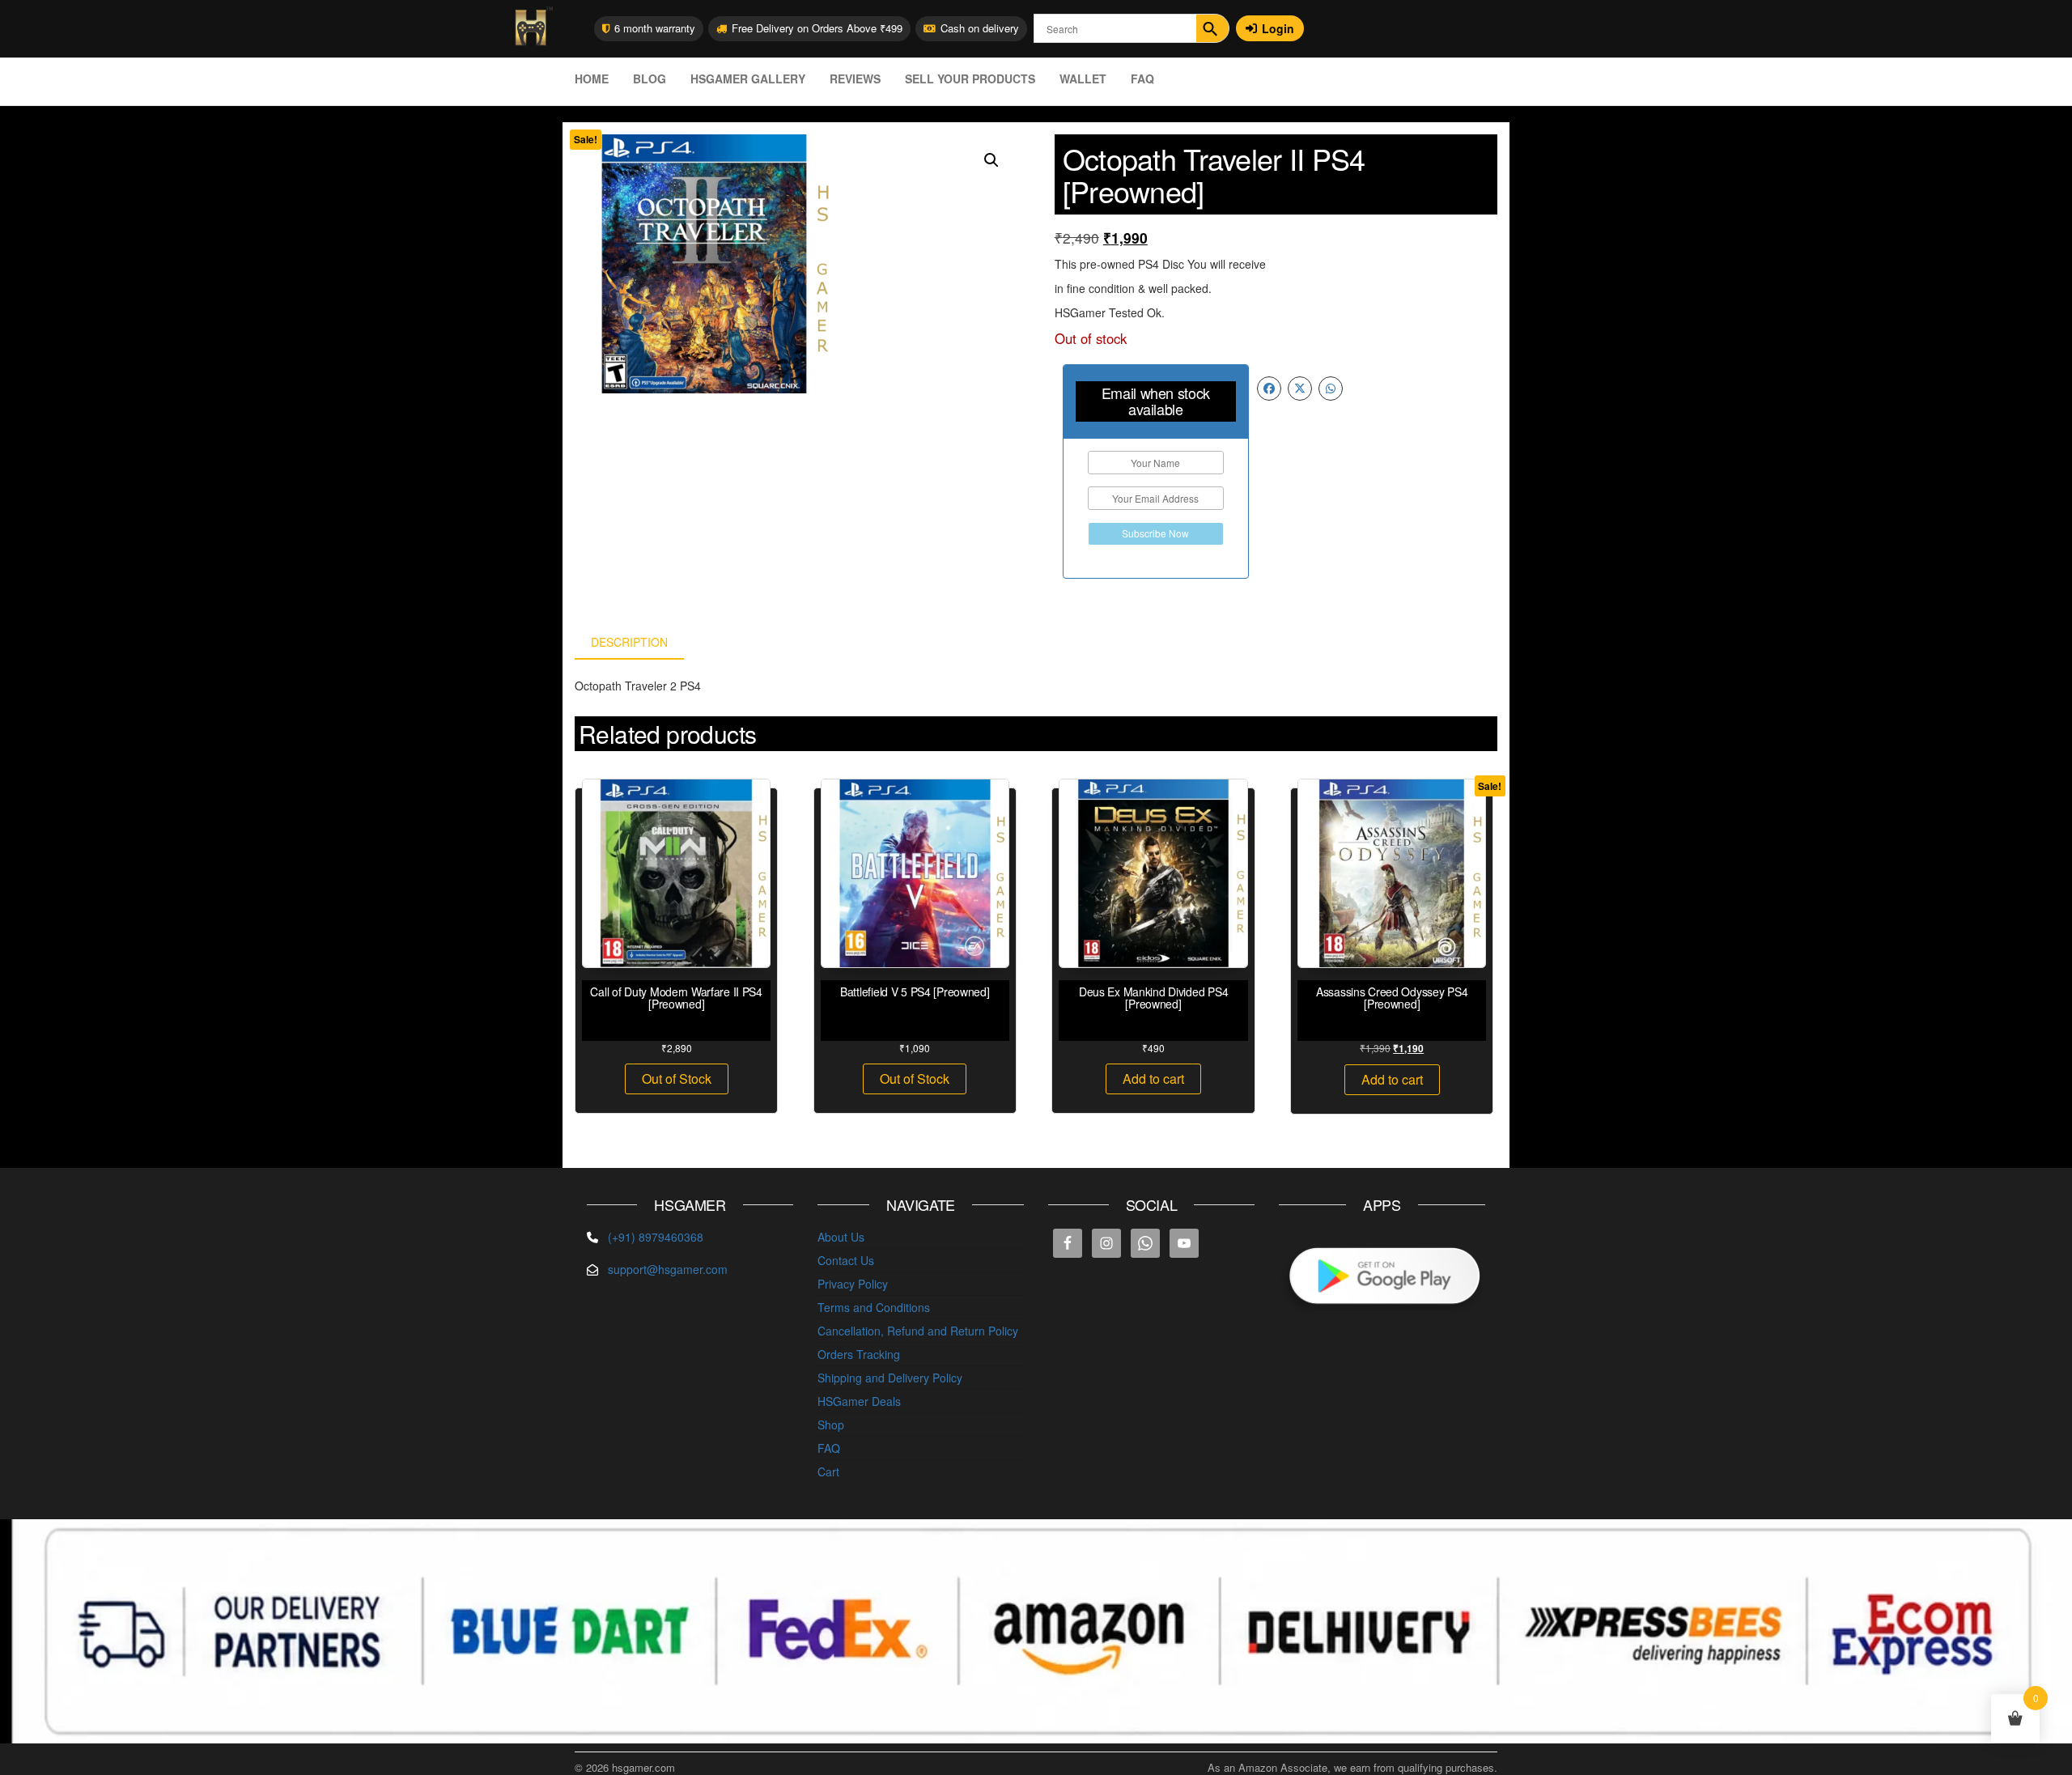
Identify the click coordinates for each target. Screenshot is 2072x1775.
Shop (831, 1425)
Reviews (855, 79)
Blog (650, 79)
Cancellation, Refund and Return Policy (918, 1331)
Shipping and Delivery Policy (890, 1378)
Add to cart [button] (1153, 1079)
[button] (991, 160)
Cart (828, 1471)
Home (592, 79)
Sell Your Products (970, 79)
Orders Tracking (859, 1354)
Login (1278, 28)
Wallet (1083, 79)
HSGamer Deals (859, 1401)
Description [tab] (629, 642)
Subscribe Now (1155, 533)
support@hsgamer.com (668, 1269)
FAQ (1142, 79)
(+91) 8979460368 (656, 1237)
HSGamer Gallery (748, 79)
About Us (841, 1237)
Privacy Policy (853, 1284)
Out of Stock (677, 1079)
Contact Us (846, 1260)
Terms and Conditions (874, 1307)
